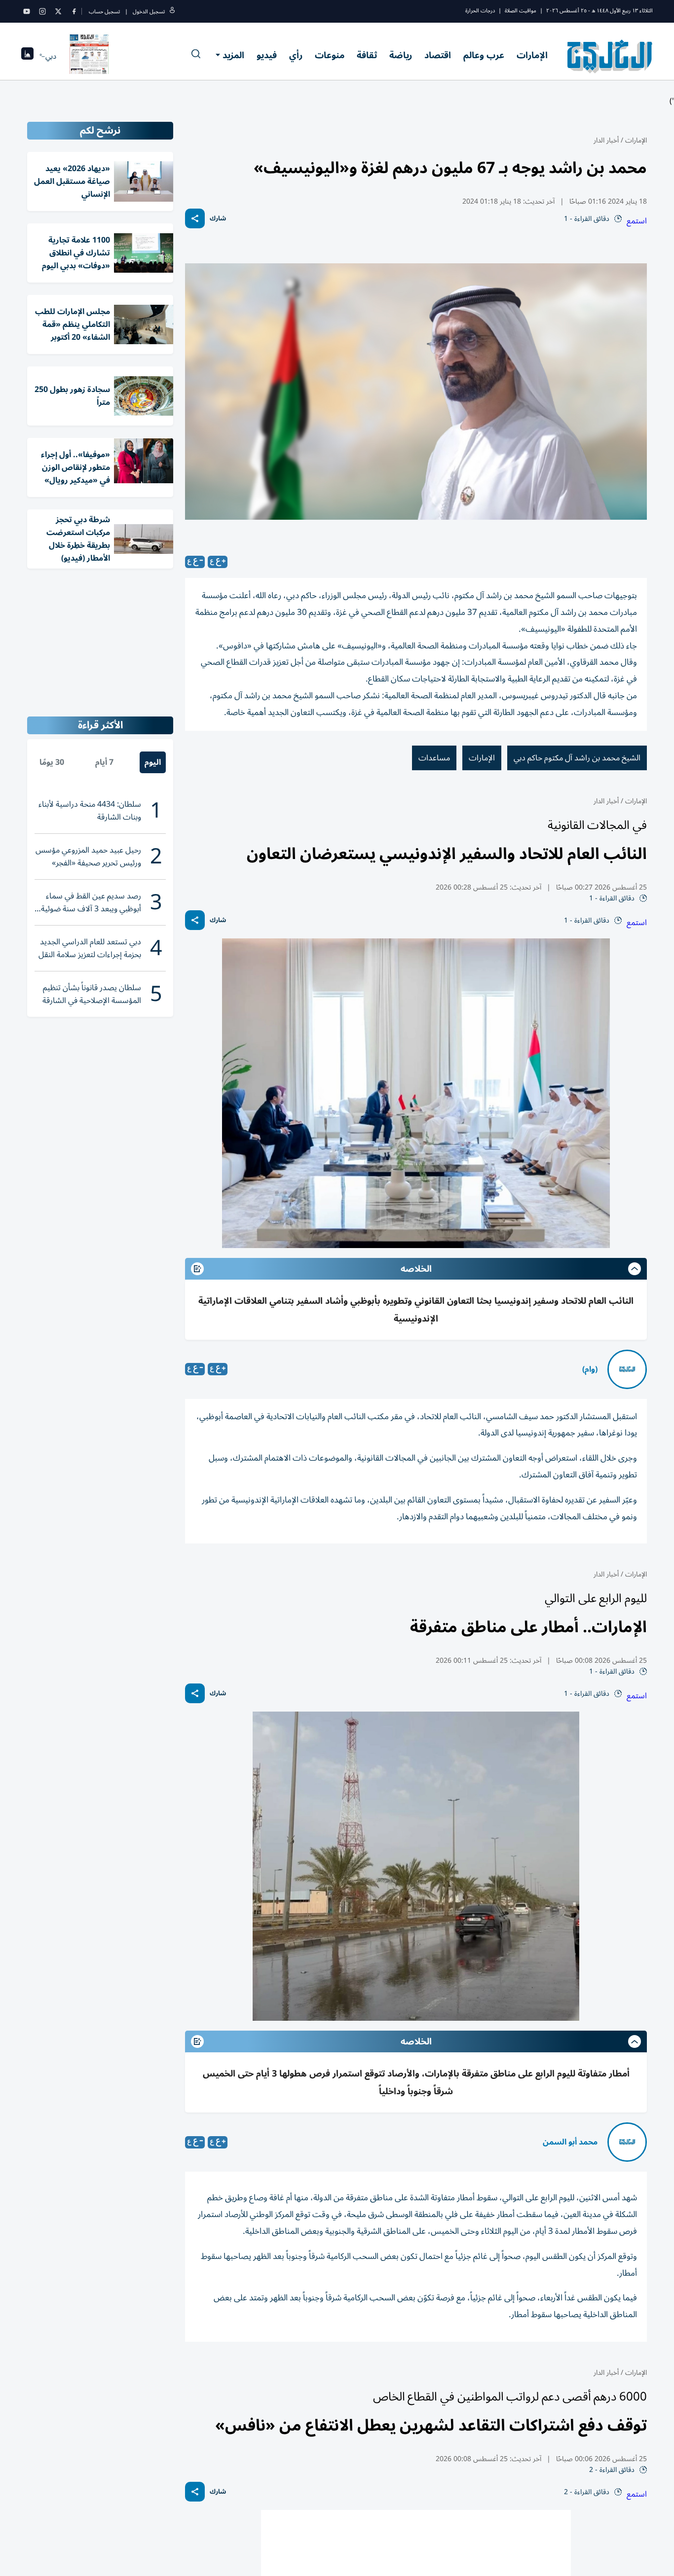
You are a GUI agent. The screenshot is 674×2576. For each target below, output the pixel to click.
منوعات (330, 55)
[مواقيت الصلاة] (27, 56)
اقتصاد (438, 55)
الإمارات (532, 55)
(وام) (590, 1369)
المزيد (233, 55)
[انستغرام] (42, 11)
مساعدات (434, 758)
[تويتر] (58, 11)
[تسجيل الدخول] (172, 12)
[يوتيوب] (27, 11)
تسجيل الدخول (149, 12)
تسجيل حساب (104, 12)
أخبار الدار (606, 140)
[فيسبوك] (74, 11)
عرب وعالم (484, 55)
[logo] (610, 56)
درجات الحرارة (480, 11)
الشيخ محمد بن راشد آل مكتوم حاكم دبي (577, 758)
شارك (218, 219)
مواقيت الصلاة (521, 11)
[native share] (195, 218)
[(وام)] (627, 1369)
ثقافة (367, 55)
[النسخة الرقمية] (89, 56)
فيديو (267, 55)
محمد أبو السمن (570, 2142)
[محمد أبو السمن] (627, 2142)
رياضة (401, 55)
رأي (296, 55)
